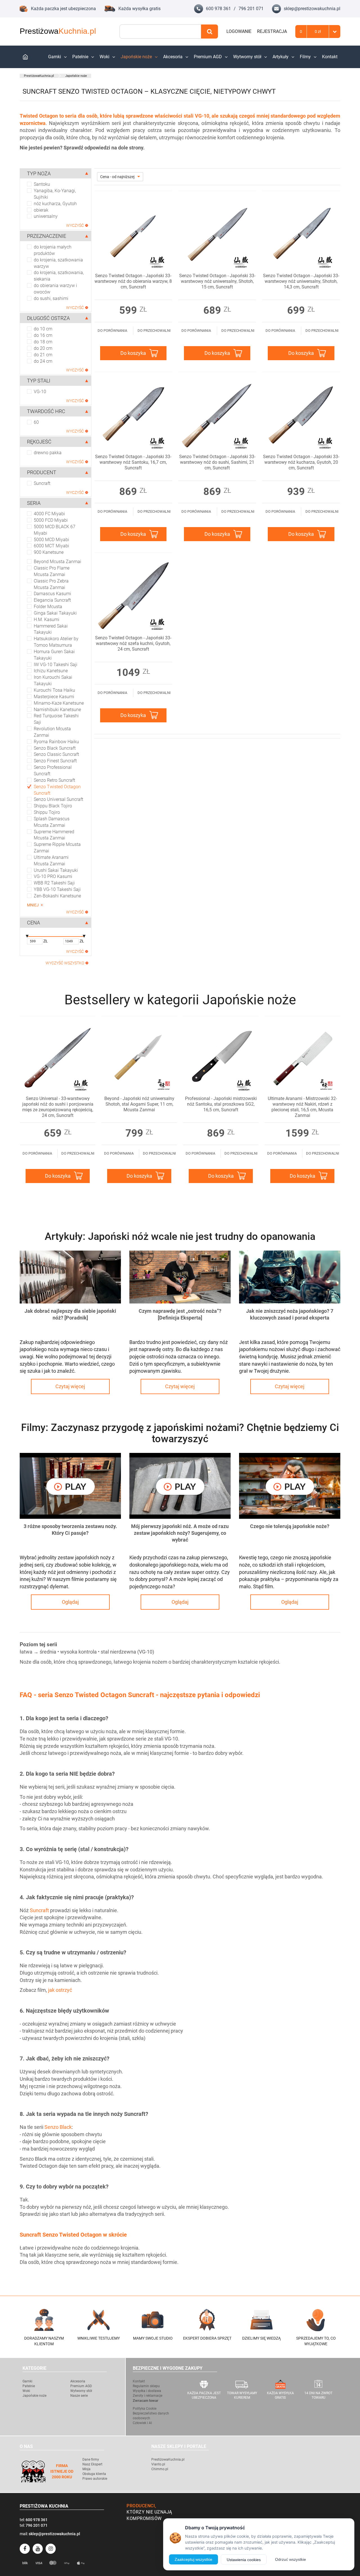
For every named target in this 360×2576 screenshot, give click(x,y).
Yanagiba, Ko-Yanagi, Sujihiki (55, 194)
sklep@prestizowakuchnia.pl (312, 9)
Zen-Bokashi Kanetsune (57, 896)
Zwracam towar (146, 2401)
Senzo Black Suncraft (55, 748)
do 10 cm (43, 329)
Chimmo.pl (160, 2469)
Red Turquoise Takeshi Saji (56, 719)
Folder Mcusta (48, 607)
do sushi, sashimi (51, 298)
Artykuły (281, 57)
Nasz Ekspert (92, 2464)
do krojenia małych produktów (53, 250)
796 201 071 (251, 9)
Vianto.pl (158, 2464)
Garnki (55, 57)
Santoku (42, 184)
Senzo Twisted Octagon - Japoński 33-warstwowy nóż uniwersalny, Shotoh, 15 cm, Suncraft (217, 281)
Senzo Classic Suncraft (56, 754)
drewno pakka (48, 453)
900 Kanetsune (49, 552)
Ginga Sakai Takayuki (55, 613)
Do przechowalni (154, 331)
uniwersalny (46, 216)
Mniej (33, 905)
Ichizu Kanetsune (51, 671)
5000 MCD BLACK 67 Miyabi (55, 530)
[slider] (27, 937)
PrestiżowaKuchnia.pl (39, 76)
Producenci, (141, 2506)
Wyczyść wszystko (65, 963)
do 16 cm (43, 335)
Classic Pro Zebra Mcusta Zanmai (51, 584)
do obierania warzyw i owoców (55, 289)
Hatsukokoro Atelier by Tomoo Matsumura (56, 642)
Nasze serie (79, 2396)
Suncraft (42, 483)
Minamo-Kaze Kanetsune (59, 703)
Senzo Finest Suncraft (55, 761)
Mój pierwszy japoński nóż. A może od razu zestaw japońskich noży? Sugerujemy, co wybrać (180, 1533)
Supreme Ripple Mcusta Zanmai (57, 848)
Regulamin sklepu (146, 2386)
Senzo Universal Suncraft (58, 799)
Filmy (305, 57)
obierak (41, 210)
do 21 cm (43, 355)
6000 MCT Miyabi (51, 546)
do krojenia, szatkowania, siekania (59, 276)
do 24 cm (43, 361)
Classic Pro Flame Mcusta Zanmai (52, 571)
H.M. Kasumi (47, 620)
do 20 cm (43, 348)
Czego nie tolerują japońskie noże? (290, 1526)
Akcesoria (173, 57)
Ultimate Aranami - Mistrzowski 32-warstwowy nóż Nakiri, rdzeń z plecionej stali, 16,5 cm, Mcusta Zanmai (302, 1107)
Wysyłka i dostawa (147, 2391)
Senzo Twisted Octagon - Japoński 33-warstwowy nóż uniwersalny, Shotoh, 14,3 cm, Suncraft (301, 281)
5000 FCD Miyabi (51, 520)
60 (36, 422)
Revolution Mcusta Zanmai (52, 732)
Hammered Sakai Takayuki (51, 629)
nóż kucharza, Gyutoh (55, 204)
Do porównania (112, 331)
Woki (104, 57)
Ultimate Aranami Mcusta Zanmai (51, 861)
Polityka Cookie (145, 2409)
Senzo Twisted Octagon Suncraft (57, 790)
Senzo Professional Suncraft (53, 770)
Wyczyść (75, 225)
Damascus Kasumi (52, 594)
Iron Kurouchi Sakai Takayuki (53, 680)
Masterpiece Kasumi (54, 697)
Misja (86, 2469)
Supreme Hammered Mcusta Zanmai (54, 835)
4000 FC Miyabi (49, 514)
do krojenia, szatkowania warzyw (58, 263)
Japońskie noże (136, 57)
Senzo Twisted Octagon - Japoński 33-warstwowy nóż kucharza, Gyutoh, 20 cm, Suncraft (301, 462)
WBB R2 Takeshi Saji (54, 883)
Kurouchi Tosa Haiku (54, 690)
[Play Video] (70, 1486)
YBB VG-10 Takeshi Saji (57, 889)
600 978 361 (218, 9)
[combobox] (160, 32)
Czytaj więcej (70, 1386)
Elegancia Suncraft (52, 600)
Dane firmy (91, 2459)
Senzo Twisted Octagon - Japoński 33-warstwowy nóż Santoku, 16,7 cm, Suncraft (133, 462)
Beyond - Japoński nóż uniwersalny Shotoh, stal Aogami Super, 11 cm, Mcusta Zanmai (139, 1104)
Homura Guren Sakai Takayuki (54, 655)
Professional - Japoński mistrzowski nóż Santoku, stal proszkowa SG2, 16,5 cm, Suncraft (221, 1104)
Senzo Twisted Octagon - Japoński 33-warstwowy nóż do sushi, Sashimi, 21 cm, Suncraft (217, 462)
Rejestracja (272, 31)
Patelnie (80, 57)
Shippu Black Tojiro (53, 806)
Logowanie (239, 31)
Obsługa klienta (94, 2474)
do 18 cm (43, 342)
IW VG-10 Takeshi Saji (56, 665)
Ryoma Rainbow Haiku (56, 742)
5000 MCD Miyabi (51, 540)
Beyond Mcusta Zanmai (58, 562)
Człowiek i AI (142, 2423)
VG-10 (40, 392)
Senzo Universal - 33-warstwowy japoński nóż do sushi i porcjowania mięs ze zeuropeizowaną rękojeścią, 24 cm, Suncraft (58, 1107)
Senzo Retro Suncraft (54, 780)
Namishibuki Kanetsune (57, 710)
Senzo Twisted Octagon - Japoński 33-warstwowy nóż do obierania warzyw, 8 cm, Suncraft (133, 281)
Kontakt (330, 57)
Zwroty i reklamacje (148, 2396)
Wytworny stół (247, 57)
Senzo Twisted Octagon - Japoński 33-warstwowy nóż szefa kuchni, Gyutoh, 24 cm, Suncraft (133, 643)
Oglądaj (70, 1602)
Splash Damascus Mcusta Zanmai (52, 822)
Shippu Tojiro (47, 812)
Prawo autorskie (95, 2479)
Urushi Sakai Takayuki (56, 870)
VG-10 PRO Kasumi (53, 876)
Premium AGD (208, 57)
